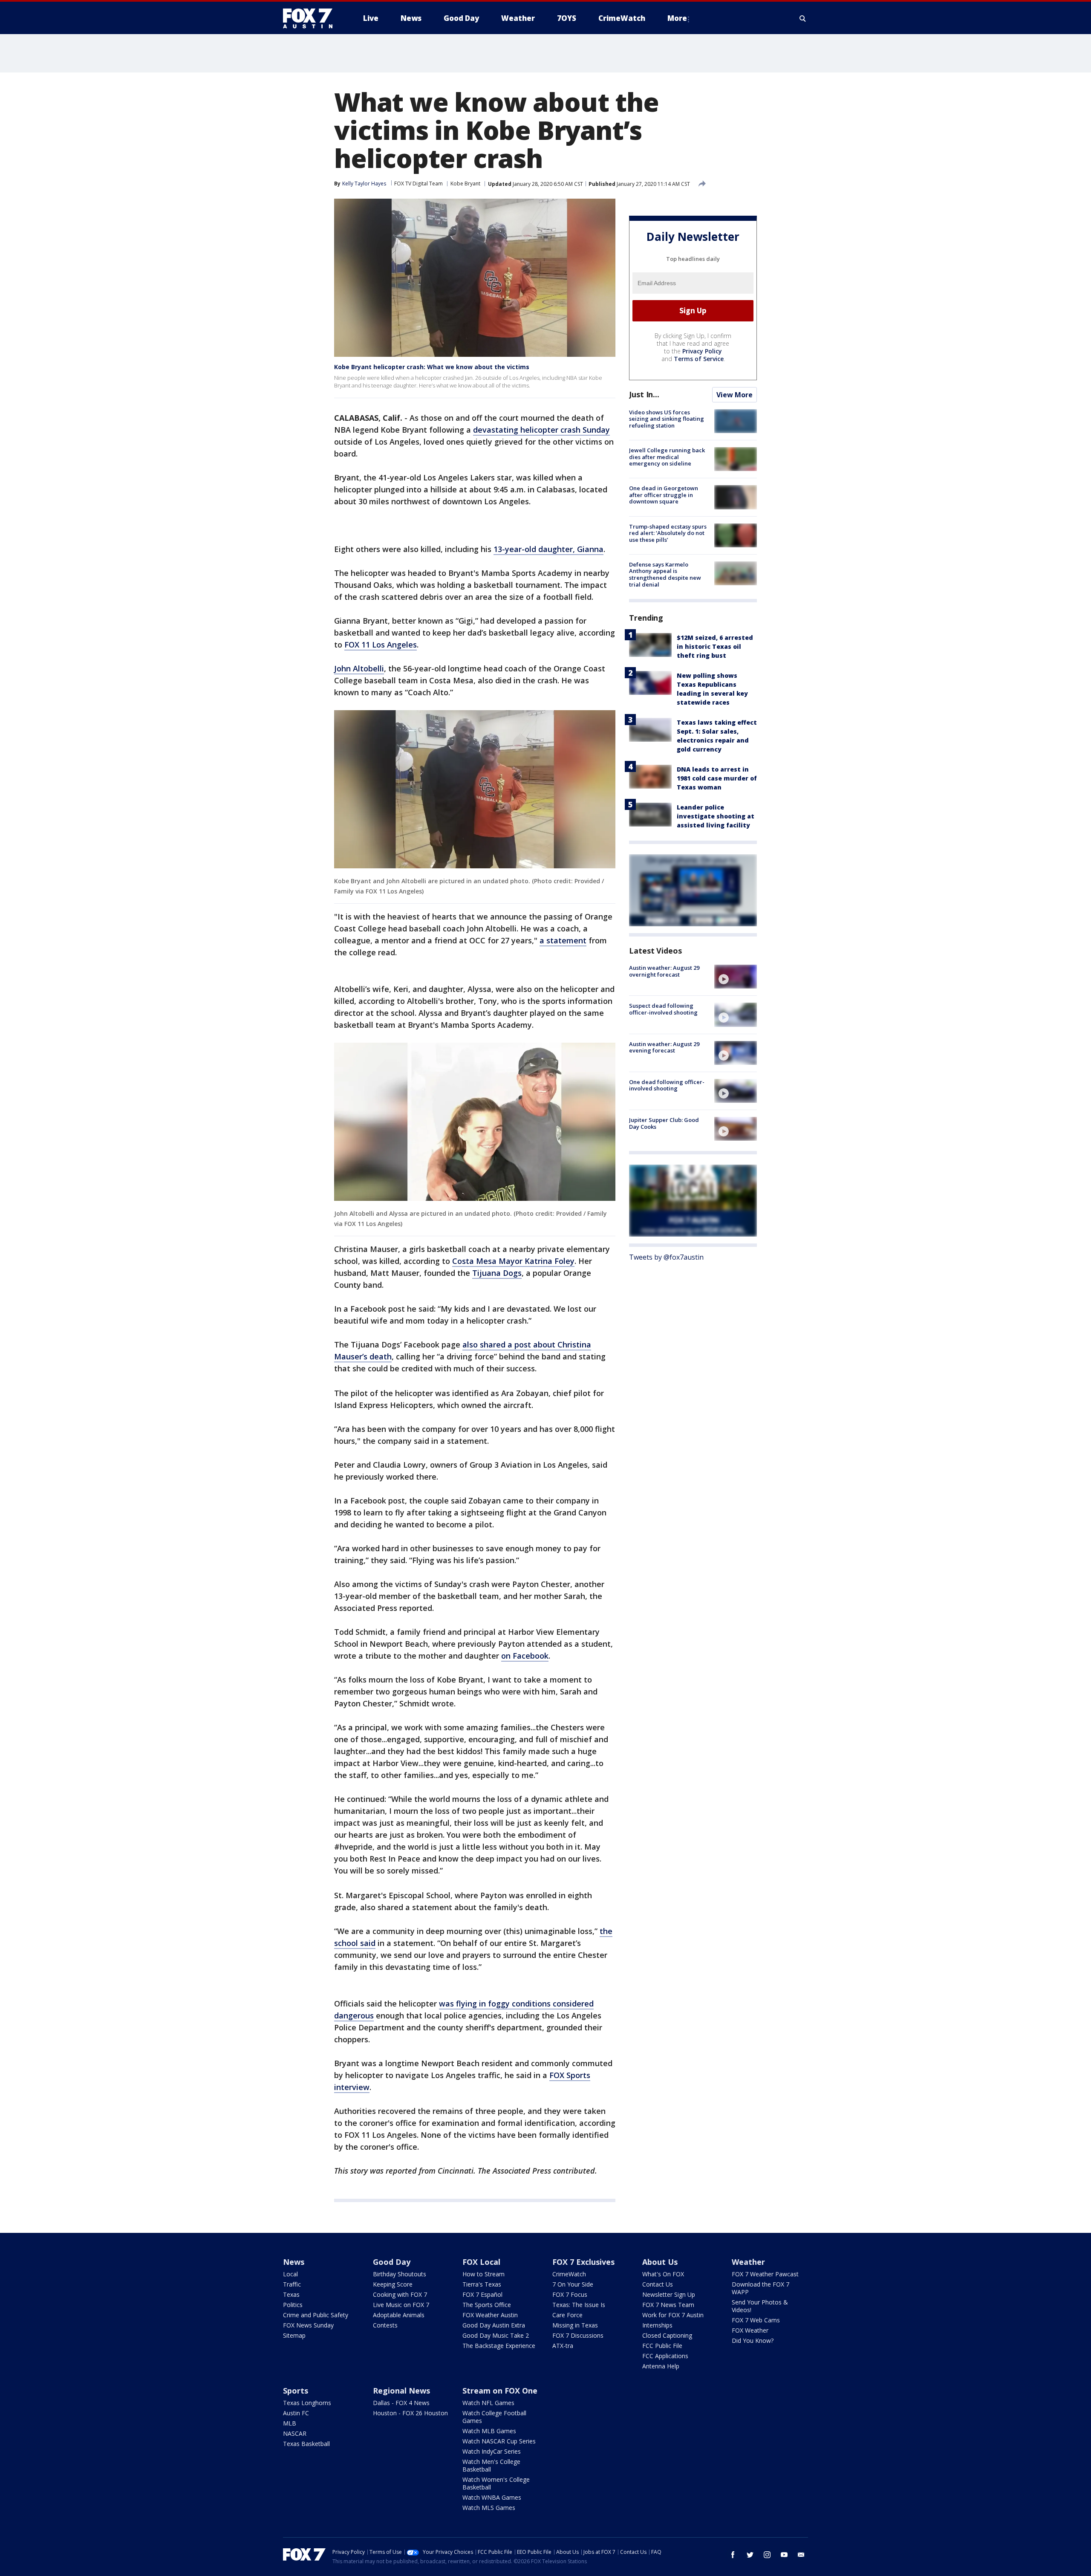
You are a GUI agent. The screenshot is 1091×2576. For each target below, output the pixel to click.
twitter (750, 2555)
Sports (296, 2391)
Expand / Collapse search (803, 18)
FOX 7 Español (482, 2294)
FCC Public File (662, 2346)
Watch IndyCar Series (492, 2451)
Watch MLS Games (489, 2508)
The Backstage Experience (499, 2346)
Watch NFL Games (488, 2403)
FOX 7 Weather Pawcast (765, 2274)
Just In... (644, 394)
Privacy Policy (702, 351)
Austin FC (296, 2413)
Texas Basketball (306, 2444)
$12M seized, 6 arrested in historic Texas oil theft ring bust (715, 646)
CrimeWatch (569, 2274)
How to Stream (483, 2274)
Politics (293, 2305)
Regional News (401, 2391)
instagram (767, 2555)
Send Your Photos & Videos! (760, 2306)
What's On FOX (663, 2274)
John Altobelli (359, 668)
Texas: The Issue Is (579, 2305)
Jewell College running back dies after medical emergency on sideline (667, 457)
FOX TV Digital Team (419, 184)
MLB (290, 2423)
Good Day (392, 2262)
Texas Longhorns (307, 2403)
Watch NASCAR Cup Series (499, 2441)
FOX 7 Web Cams (756, 2320)
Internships (657, 2325)
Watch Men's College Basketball (491, 2465)
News (294, 2262)
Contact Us (658, 2284)
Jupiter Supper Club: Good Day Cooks (664, 1123)
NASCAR (295, 2433)
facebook (733, 2555)
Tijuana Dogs (497, 1273)
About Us (660, 2262)
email (801, 2555)
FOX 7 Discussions (578, 2335)
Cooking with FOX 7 (400, 2294)
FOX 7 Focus (570, 2294)
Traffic (292, 2284)
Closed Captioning (667, 2335)
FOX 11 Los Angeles (381, 645)
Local (290, 2274)
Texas (291, 2294)
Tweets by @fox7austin (666, 1257)
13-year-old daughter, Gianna (548, 549)
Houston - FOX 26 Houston (410, 2413)
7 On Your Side (573, 2284)
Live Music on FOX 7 (401, 2305)
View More (735, 395)
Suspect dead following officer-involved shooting (663, 1009)
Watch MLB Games (489, 2431)
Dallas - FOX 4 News (401, 2403)
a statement (563, 940)
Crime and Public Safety (316, 2315)
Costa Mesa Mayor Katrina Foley (513, 1261)
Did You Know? (753, 2340)
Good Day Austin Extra (494, 2325)
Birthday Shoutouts (400, 2274)
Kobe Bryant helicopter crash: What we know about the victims (432, 367)
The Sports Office (487, 2305)
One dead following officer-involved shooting (667, 1085)
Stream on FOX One (500, 2391)
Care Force (567, 2315)
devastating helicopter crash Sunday (541, 430)
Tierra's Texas (482, 2284)
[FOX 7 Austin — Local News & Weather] (311, 18)
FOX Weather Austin (490, 2315)
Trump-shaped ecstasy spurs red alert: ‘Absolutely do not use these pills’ (668, 533)
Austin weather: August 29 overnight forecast (664, 971)
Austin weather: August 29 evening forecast (664, 1047)
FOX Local (481, 2262)
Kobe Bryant (465, 184)
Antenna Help (661, 2366)
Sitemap (294, 2335)
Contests (385, 2325)
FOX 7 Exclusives (583, 2262)
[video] (736, 977)
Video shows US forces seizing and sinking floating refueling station (667, 419)
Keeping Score (393, 2284)
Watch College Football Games (494, 2417)
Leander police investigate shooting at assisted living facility (716, 816)
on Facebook (525, 1656)
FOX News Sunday (308, 2325)
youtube (784, 2555)
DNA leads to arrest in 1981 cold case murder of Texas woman (717, 778)
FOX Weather (750, 2330)
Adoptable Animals (399, 2315)
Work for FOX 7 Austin (673, 2315)
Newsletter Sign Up (669, 2294)
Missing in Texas (575, 2325)
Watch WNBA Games (492, 2497)
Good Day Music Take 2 (496, 2335)
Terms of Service (699, 359)
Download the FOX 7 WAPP (761, 2288)
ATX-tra (563, 2346)
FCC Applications (665, 2356)
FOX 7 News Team (668, 2305)
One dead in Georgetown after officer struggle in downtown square (664, 495)
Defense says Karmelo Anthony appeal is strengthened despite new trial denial (665, 574)
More (677, 18)
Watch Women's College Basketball (496, 2483)
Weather (748, 2262)
